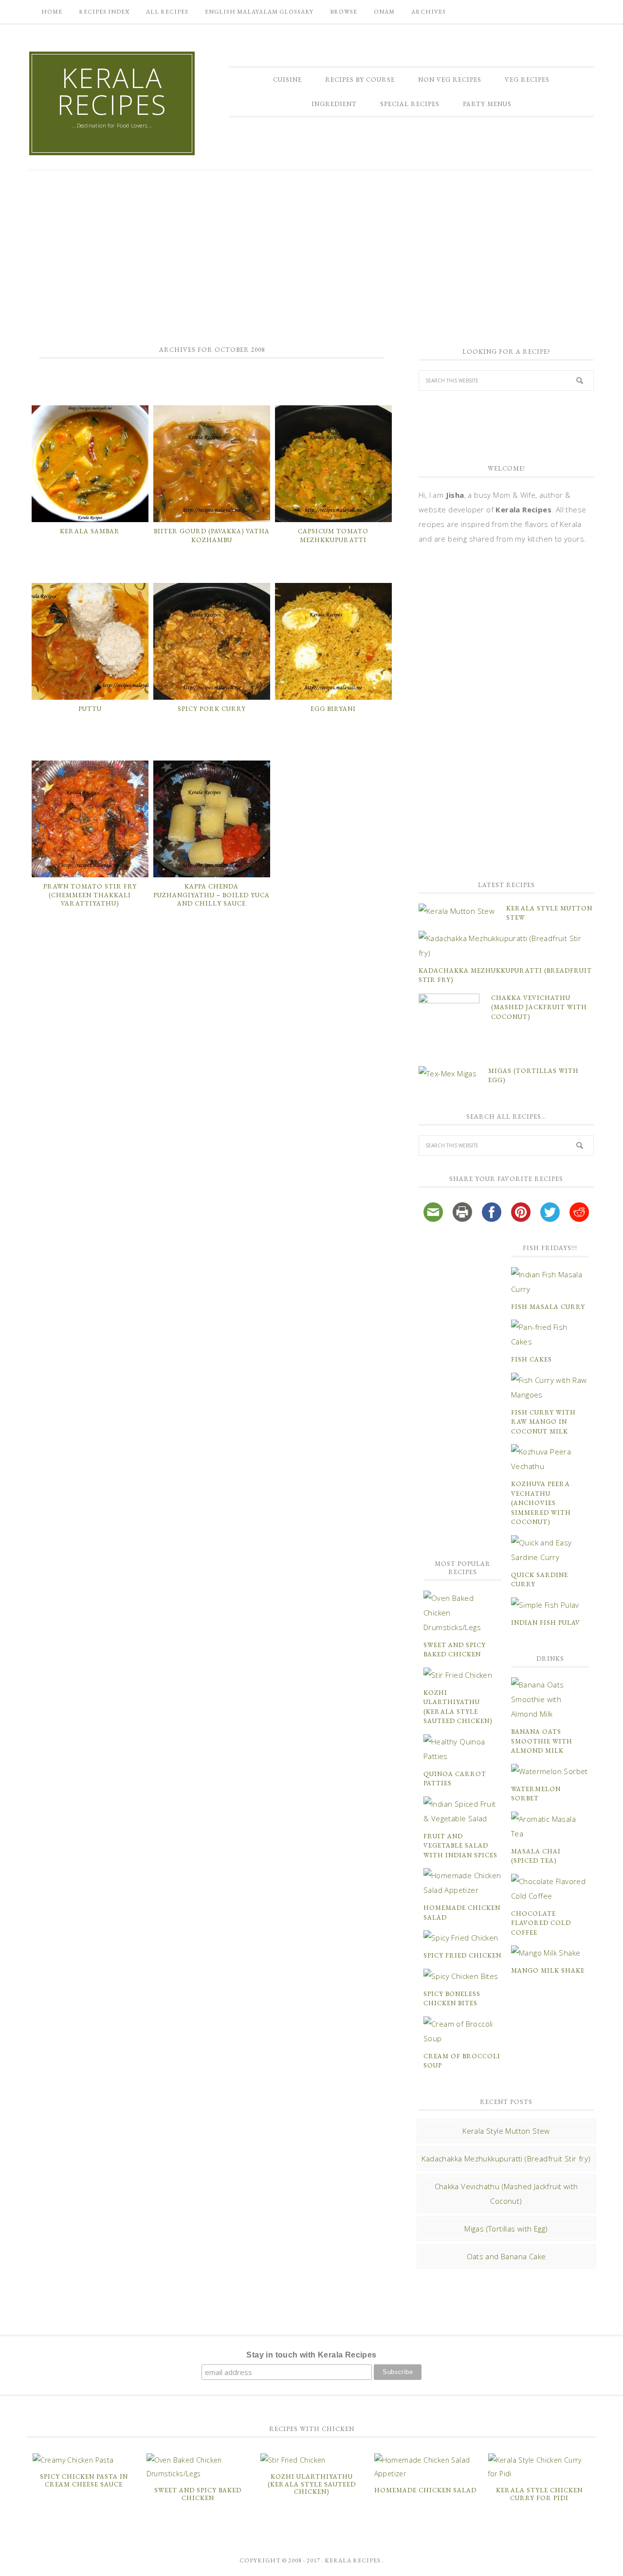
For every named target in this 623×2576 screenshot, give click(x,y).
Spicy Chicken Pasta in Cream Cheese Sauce (84, 2480)
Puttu (90, 709)
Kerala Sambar (90, 531)
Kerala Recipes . (354, 2560)
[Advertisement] (311, 253)
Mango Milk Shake (548, 1970)
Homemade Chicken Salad (425, 2490)
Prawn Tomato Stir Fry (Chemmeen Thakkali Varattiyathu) (90, 895)
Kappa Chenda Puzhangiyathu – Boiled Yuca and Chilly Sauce (211, 895)
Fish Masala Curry (548, 1307)
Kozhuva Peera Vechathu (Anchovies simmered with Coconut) (541, 1503)
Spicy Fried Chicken (462, 1955)
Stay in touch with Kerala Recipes (311, 2355)
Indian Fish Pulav (546, 1623)
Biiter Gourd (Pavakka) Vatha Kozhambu (212, 535)
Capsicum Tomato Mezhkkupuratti (333, 535)
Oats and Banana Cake (506, 2256)
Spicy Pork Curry (212, 709)
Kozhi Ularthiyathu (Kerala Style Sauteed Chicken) (312, 2484)
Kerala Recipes (112, 91)
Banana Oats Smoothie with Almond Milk (542, 1741)
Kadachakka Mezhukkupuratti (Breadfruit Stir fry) (506, 2159)
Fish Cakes (531, 1359)
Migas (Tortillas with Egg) (506, 2229)
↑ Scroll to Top (79, 2565)
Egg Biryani (333, 709)
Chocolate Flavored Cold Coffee (541, 1923)
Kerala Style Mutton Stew (506, 2131)
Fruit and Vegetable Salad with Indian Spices (460, 1846)
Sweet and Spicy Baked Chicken (198, 2494)
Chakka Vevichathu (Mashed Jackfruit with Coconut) (539, 1007)
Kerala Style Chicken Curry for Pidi (539, 2494)
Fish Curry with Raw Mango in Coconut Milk (543, 1422)
